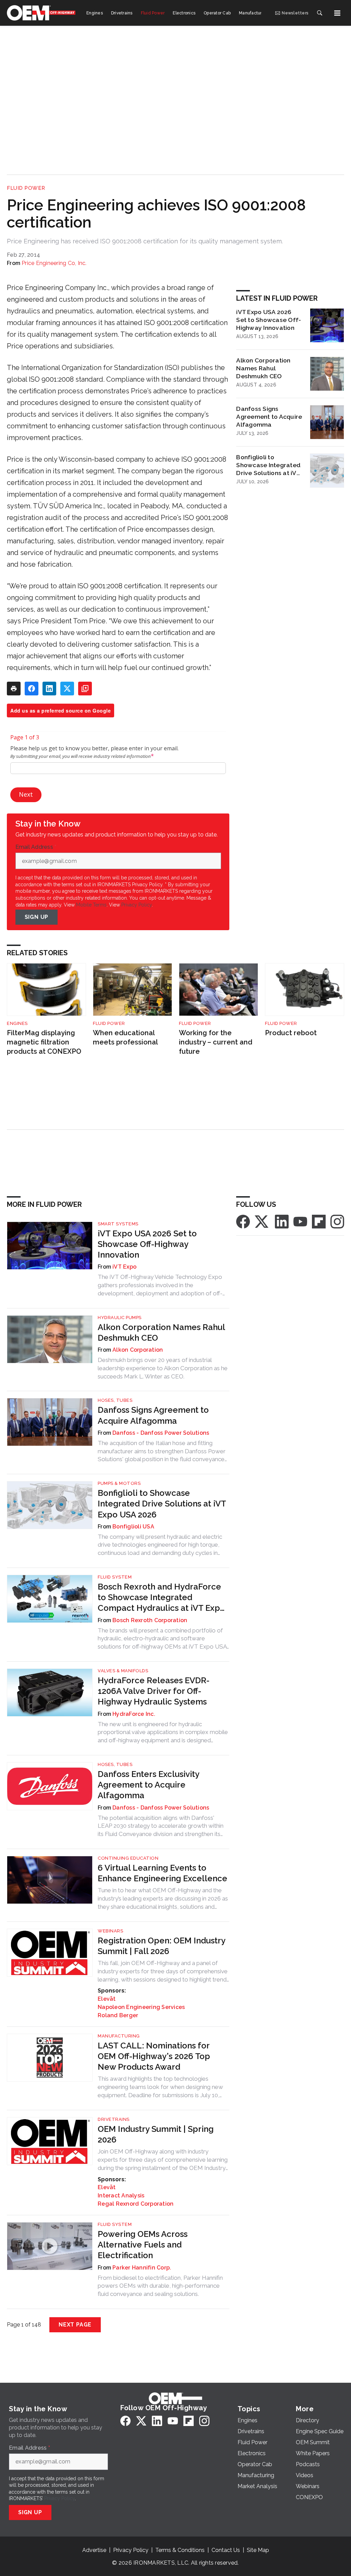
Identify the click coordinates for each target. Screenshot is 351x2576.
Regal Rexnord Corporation (136, 2204)
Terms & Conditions (180, 2550)
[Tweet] (67, 689)
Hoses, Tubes (115, 1400)
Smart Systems (118, 1224)
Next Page (75, 2325)
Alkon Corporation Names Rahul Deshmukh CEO (263, 368)
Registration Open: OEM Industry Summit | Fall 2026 (161, 1946)
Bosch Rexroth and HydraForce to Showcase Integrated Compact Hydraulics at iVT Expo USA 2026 (161, 1598)
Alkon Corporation (138, 1350)
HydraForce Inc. (134, 1714)
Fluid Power (26, 188)
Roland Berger (118, 2015)
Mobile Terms (91, 905)
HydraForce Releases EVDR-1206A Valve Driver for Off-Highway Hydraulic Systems (154, 1691)
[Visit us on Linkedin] (282, 1221)
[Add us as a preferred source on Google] (85, 689)
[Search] (319, 13)
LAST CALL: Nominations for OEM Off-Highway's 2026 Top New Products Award (154, 2056)
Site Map (258, 2550)
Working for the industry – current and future (216, 1042)
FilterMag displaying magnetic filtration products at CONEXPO (44, 1042)
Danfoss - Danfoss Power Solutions (161, 1433)
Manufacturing (119, 2036)
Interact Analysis (121, 2196)
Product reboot (291, 1033)
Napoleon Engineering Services (141, 2007)
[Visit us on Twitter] (262, 1221)
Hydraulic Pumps (120, 1318)
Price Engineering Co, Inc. (54, 263)
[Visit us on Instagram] (337, 1221)
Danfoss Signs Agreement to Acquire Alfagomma (269, 417)
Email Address (36, 847)
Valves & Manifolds (123, 1671)
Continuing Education (128, 1858)
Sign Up (37, 917)
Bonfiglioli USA (133, 1527)
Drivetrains (114, 2119)
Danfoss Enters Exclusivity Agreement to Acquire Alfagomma (148, 1785)
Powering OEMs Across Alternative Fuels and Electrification (143, 2245)
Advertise (94, 2550)
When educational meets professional (125, 1037)
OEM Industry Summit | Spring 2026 (156, 2134)
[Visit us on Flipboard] (319, 1221)
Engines (17, 1023)
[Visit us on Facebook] (243, 1221)
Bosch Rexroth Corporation (150, 1620)
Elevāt (107, 1999)
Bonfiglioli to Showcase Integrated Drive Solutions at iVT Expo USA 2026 (268, 465)
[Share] (32, 689)
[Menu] (337, 13)
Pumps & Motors (119, 1483)
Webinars (110, 1931)
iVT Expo (124, 1267)
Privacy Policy (137, 905)
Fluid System (115, 1577)
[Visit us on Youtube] (300, 1221)
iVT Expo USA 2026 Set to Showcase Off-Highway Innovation (269, 320)
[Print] (14, 689)
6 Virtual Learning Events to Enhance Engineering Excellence (162, 1873)
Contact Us (226, 2550)
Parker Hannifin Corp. (142, 2268)
